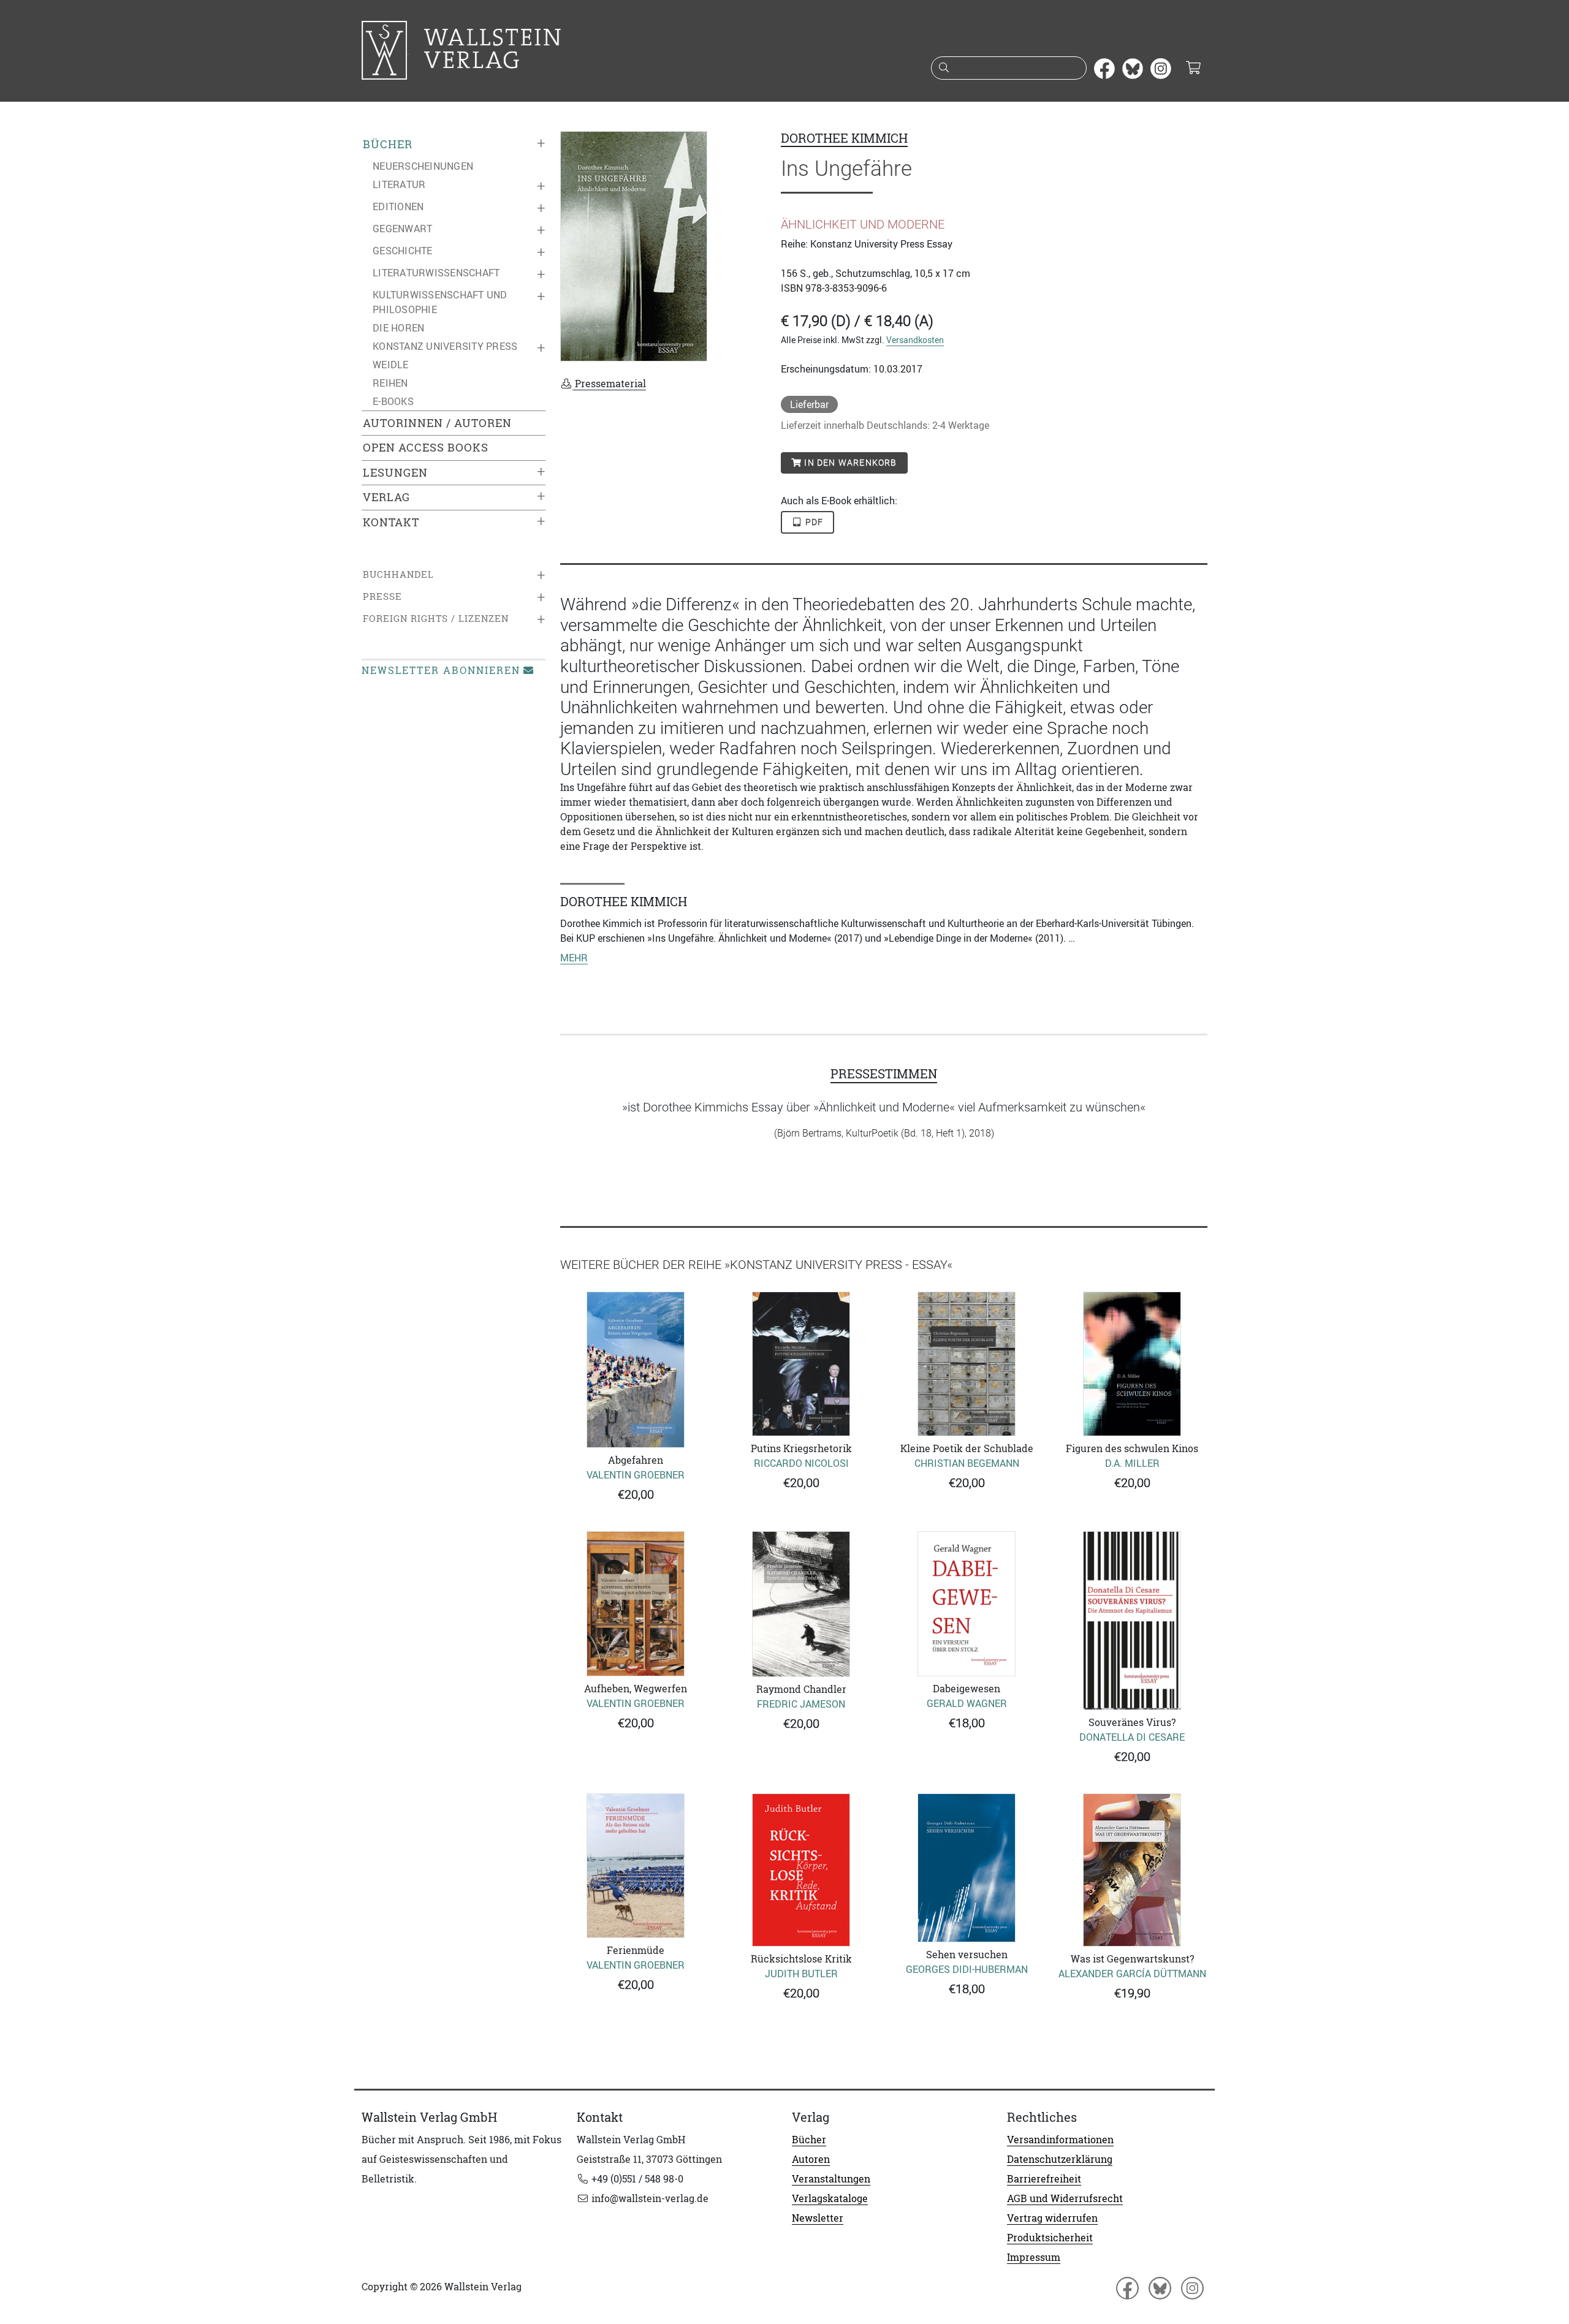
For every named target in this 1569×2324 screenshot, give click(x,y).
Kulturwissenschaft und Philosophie (440, 302)
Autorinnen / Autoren (437, 423)
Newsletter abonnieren (441, 670)
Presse (382, 596)
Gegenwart (402, 229)
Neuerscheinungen (423, 166)
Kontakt (391, 522)
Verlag (386, 497)
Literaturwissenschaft (436, 273)
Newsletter (818, 2218)
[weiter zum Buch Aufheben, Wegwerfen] (636, 1604)
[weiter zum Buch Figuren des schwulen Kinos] (1132, 1364)
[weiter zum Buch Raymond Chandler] (801, 1604)
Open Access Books (426, 448)
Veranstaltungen (831, 2179)
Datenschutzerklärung (1060, 2159)
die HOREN (398, 328)
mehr (574, 958)
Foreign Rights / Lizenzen (436, 619)
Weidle (391, 365)
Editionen (398, 206)
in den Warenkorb (849, 463)
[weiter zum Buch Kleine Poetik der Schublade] (967, 1364)
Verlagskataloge (830, 2198)
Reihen (390, 383)
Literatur (399, 184)
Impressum (1034, 2257)
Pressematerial (609, 384)
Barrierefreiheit (1044, 2179)
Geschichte (403, 251)
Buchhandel (398, 574)
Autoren (811, 2159)
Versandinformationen (1060, 2140)
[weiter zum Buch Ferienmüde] (636, 1866)
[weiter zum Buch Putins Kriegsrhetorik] (801, 1364)
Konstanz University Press (445, 346)
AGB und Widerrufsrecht (1065, 2198)
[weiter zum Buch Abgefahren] (636, 1370)
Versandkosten (915, 340)
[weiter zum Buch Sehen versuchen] (967, 1868)
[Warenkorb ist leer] (1193, 69)
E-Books (393, 401)
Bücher (388, 144)
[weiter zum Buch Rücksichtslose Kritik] (801, 1870)
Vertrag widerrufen (1052, 2218)
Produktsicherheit (1050, 2238)
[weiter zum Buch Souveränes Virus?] (1132, 1621)
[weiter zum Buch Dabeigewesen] (967, 1603)
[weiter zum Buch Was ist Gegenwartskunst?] (1132, 1870)
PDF (813, 522)
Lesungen (395, 473)
